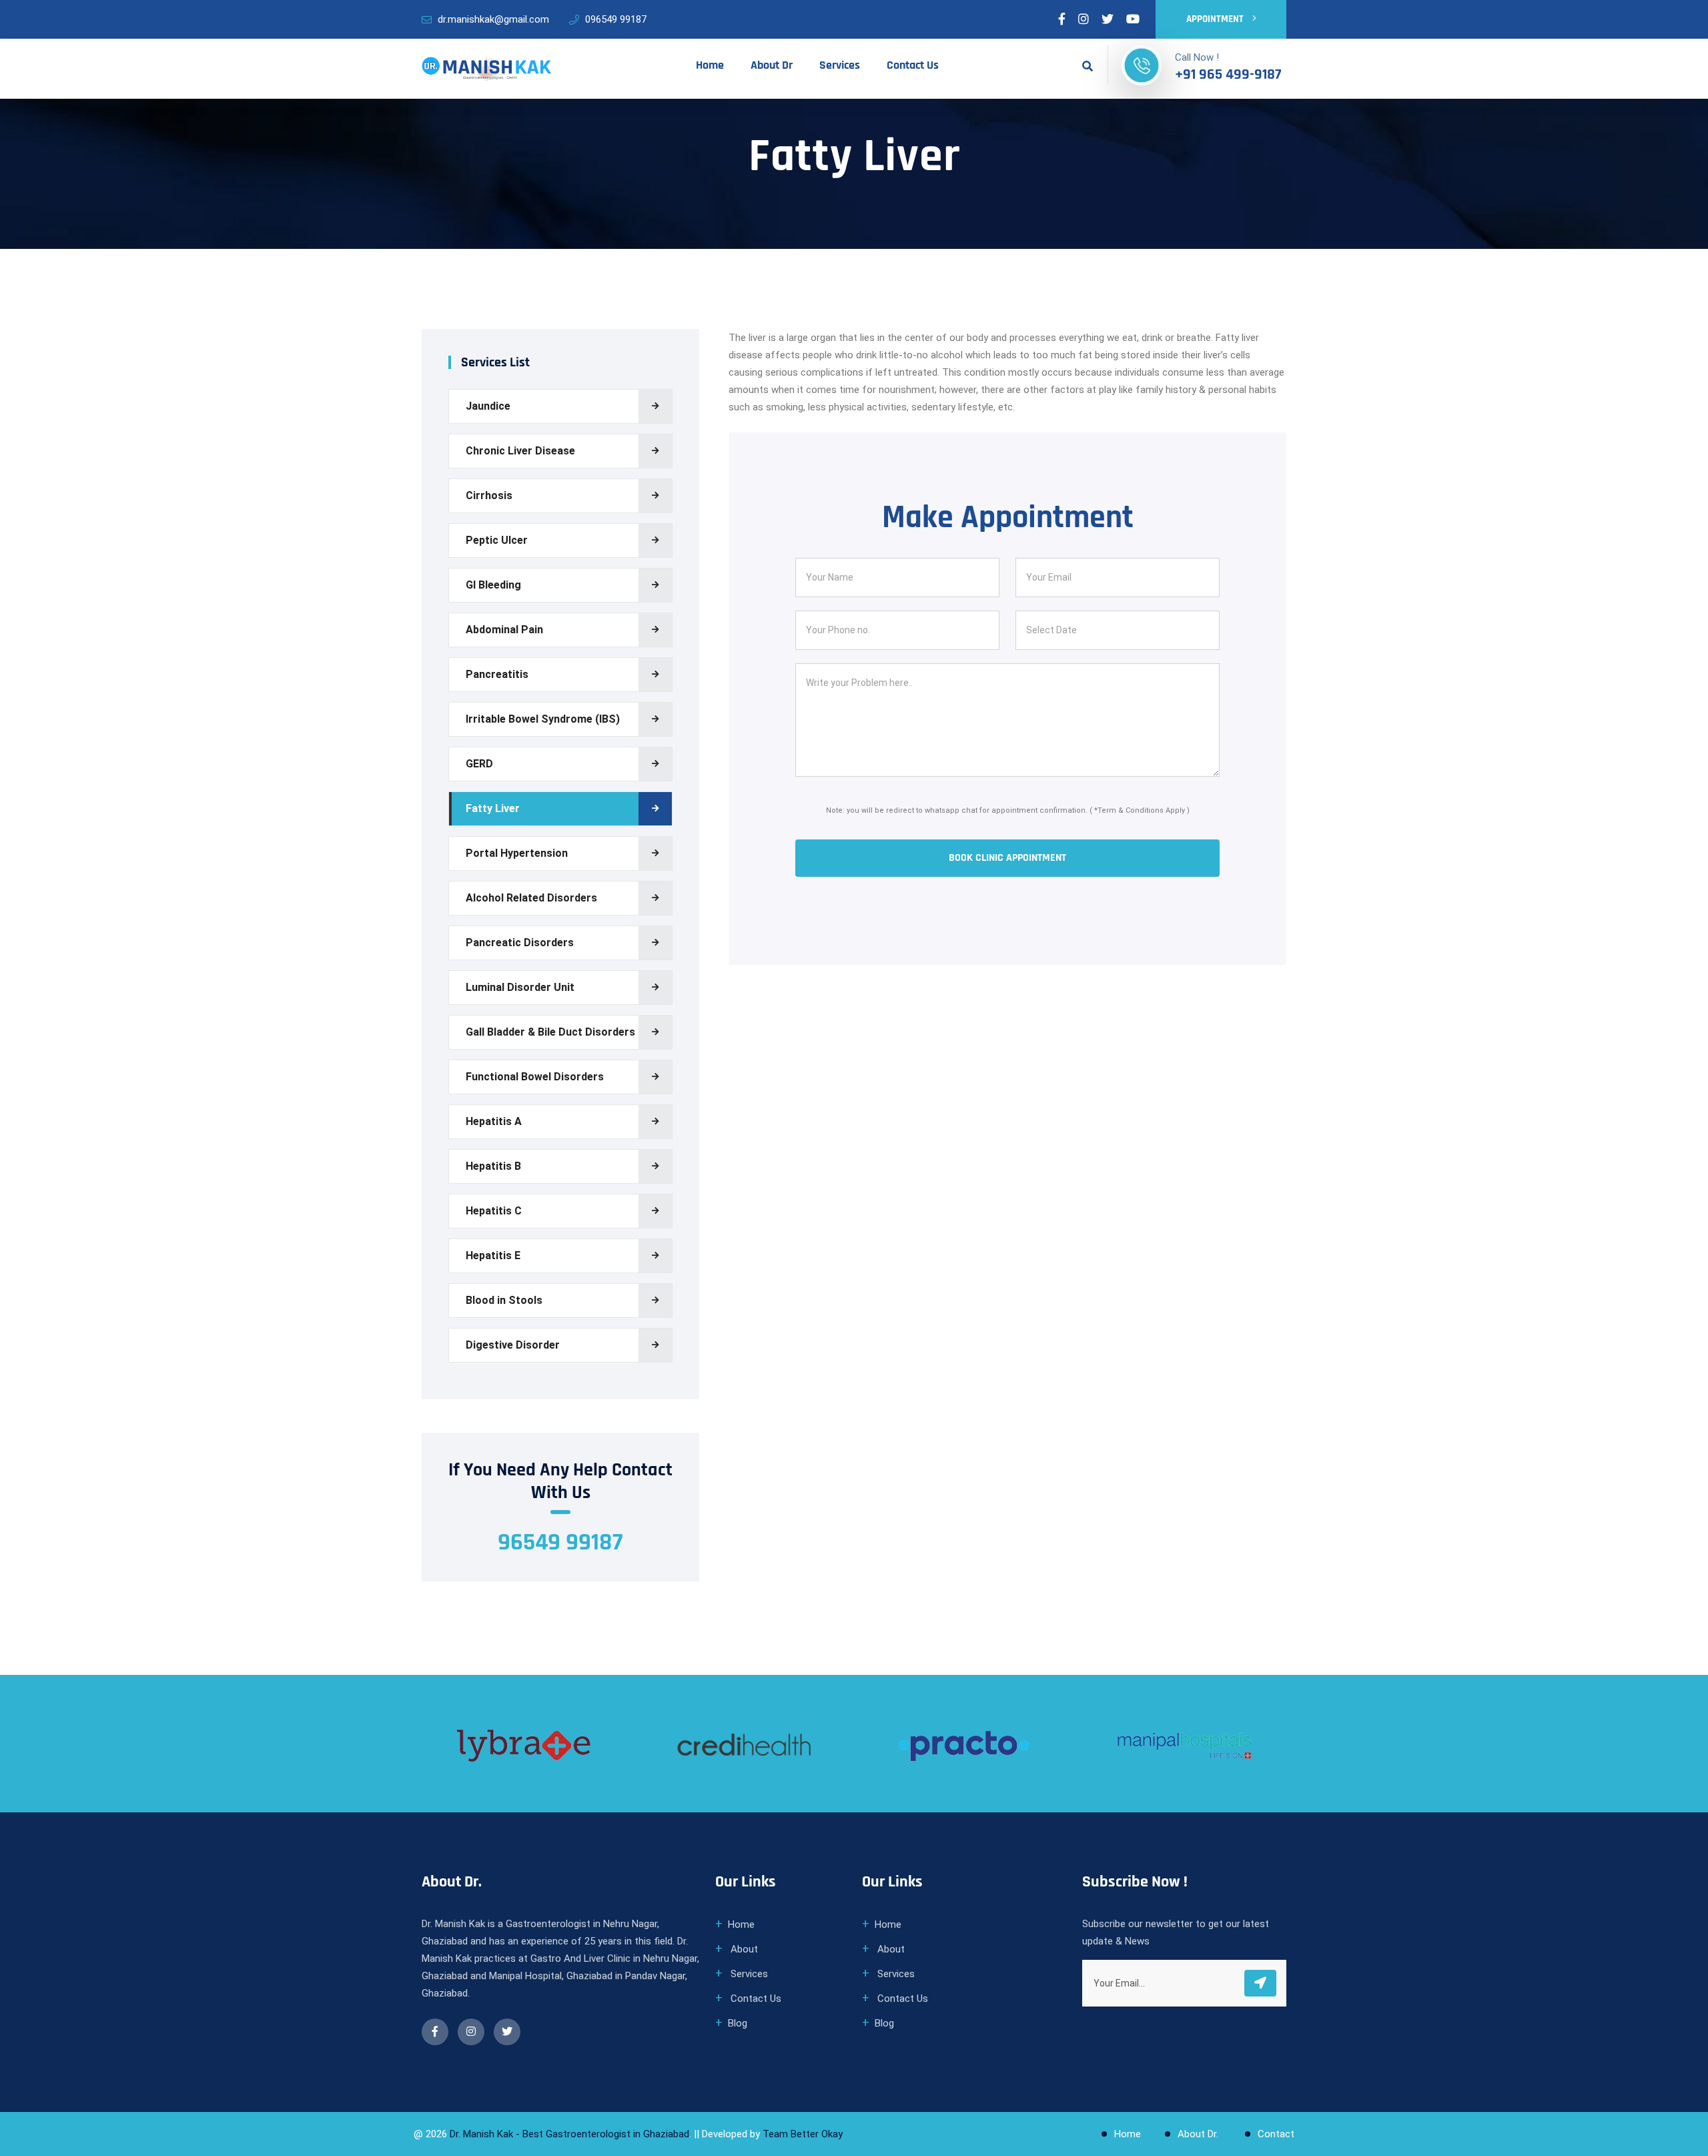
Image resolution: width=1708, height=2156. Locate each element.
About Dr (772, 65)
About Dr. (1199, 2134)
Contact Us (913, 65)
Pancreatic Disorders (520, 943)
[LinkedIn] (1084, 19)
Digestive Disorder (513, 1345)
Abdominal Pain (504, 630)
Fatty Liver (493, 808)
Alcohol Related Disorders (531, 898)
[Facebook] (1062, 19)
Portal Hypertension (517, 853)
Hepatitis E (493, 1255)
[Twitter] (1108, 19)
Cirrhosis (489, 495)
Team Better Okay (803, 2134)
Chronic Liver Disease (520, 451)
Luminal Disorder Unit (520, 987)
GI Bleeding (493, 585)
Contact (1276, 2134)
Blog (738, 2023)
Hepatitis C (494, 1211)
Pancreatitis (497, 674)
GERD (479, 764)
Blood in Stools (504, 1300)
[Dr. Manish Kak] (487, 68)
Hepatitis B (493, 1166)
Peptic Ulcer (497, 540)
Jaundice (488, 406)
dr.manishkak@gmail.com (493, 19)
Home (710, 65)
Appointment (1216, 19)
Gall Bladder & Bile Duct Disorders (550, 1032)
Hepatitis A (494, 1121)
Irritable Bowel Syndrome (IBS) (543, 719)
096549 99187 (616, 19)
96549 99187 (560, 1542)
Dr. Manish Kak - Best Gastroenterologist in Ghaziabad (569, 2134)
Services (840, 65)
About (743, 1949)
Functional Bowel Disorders (535, 1077)
